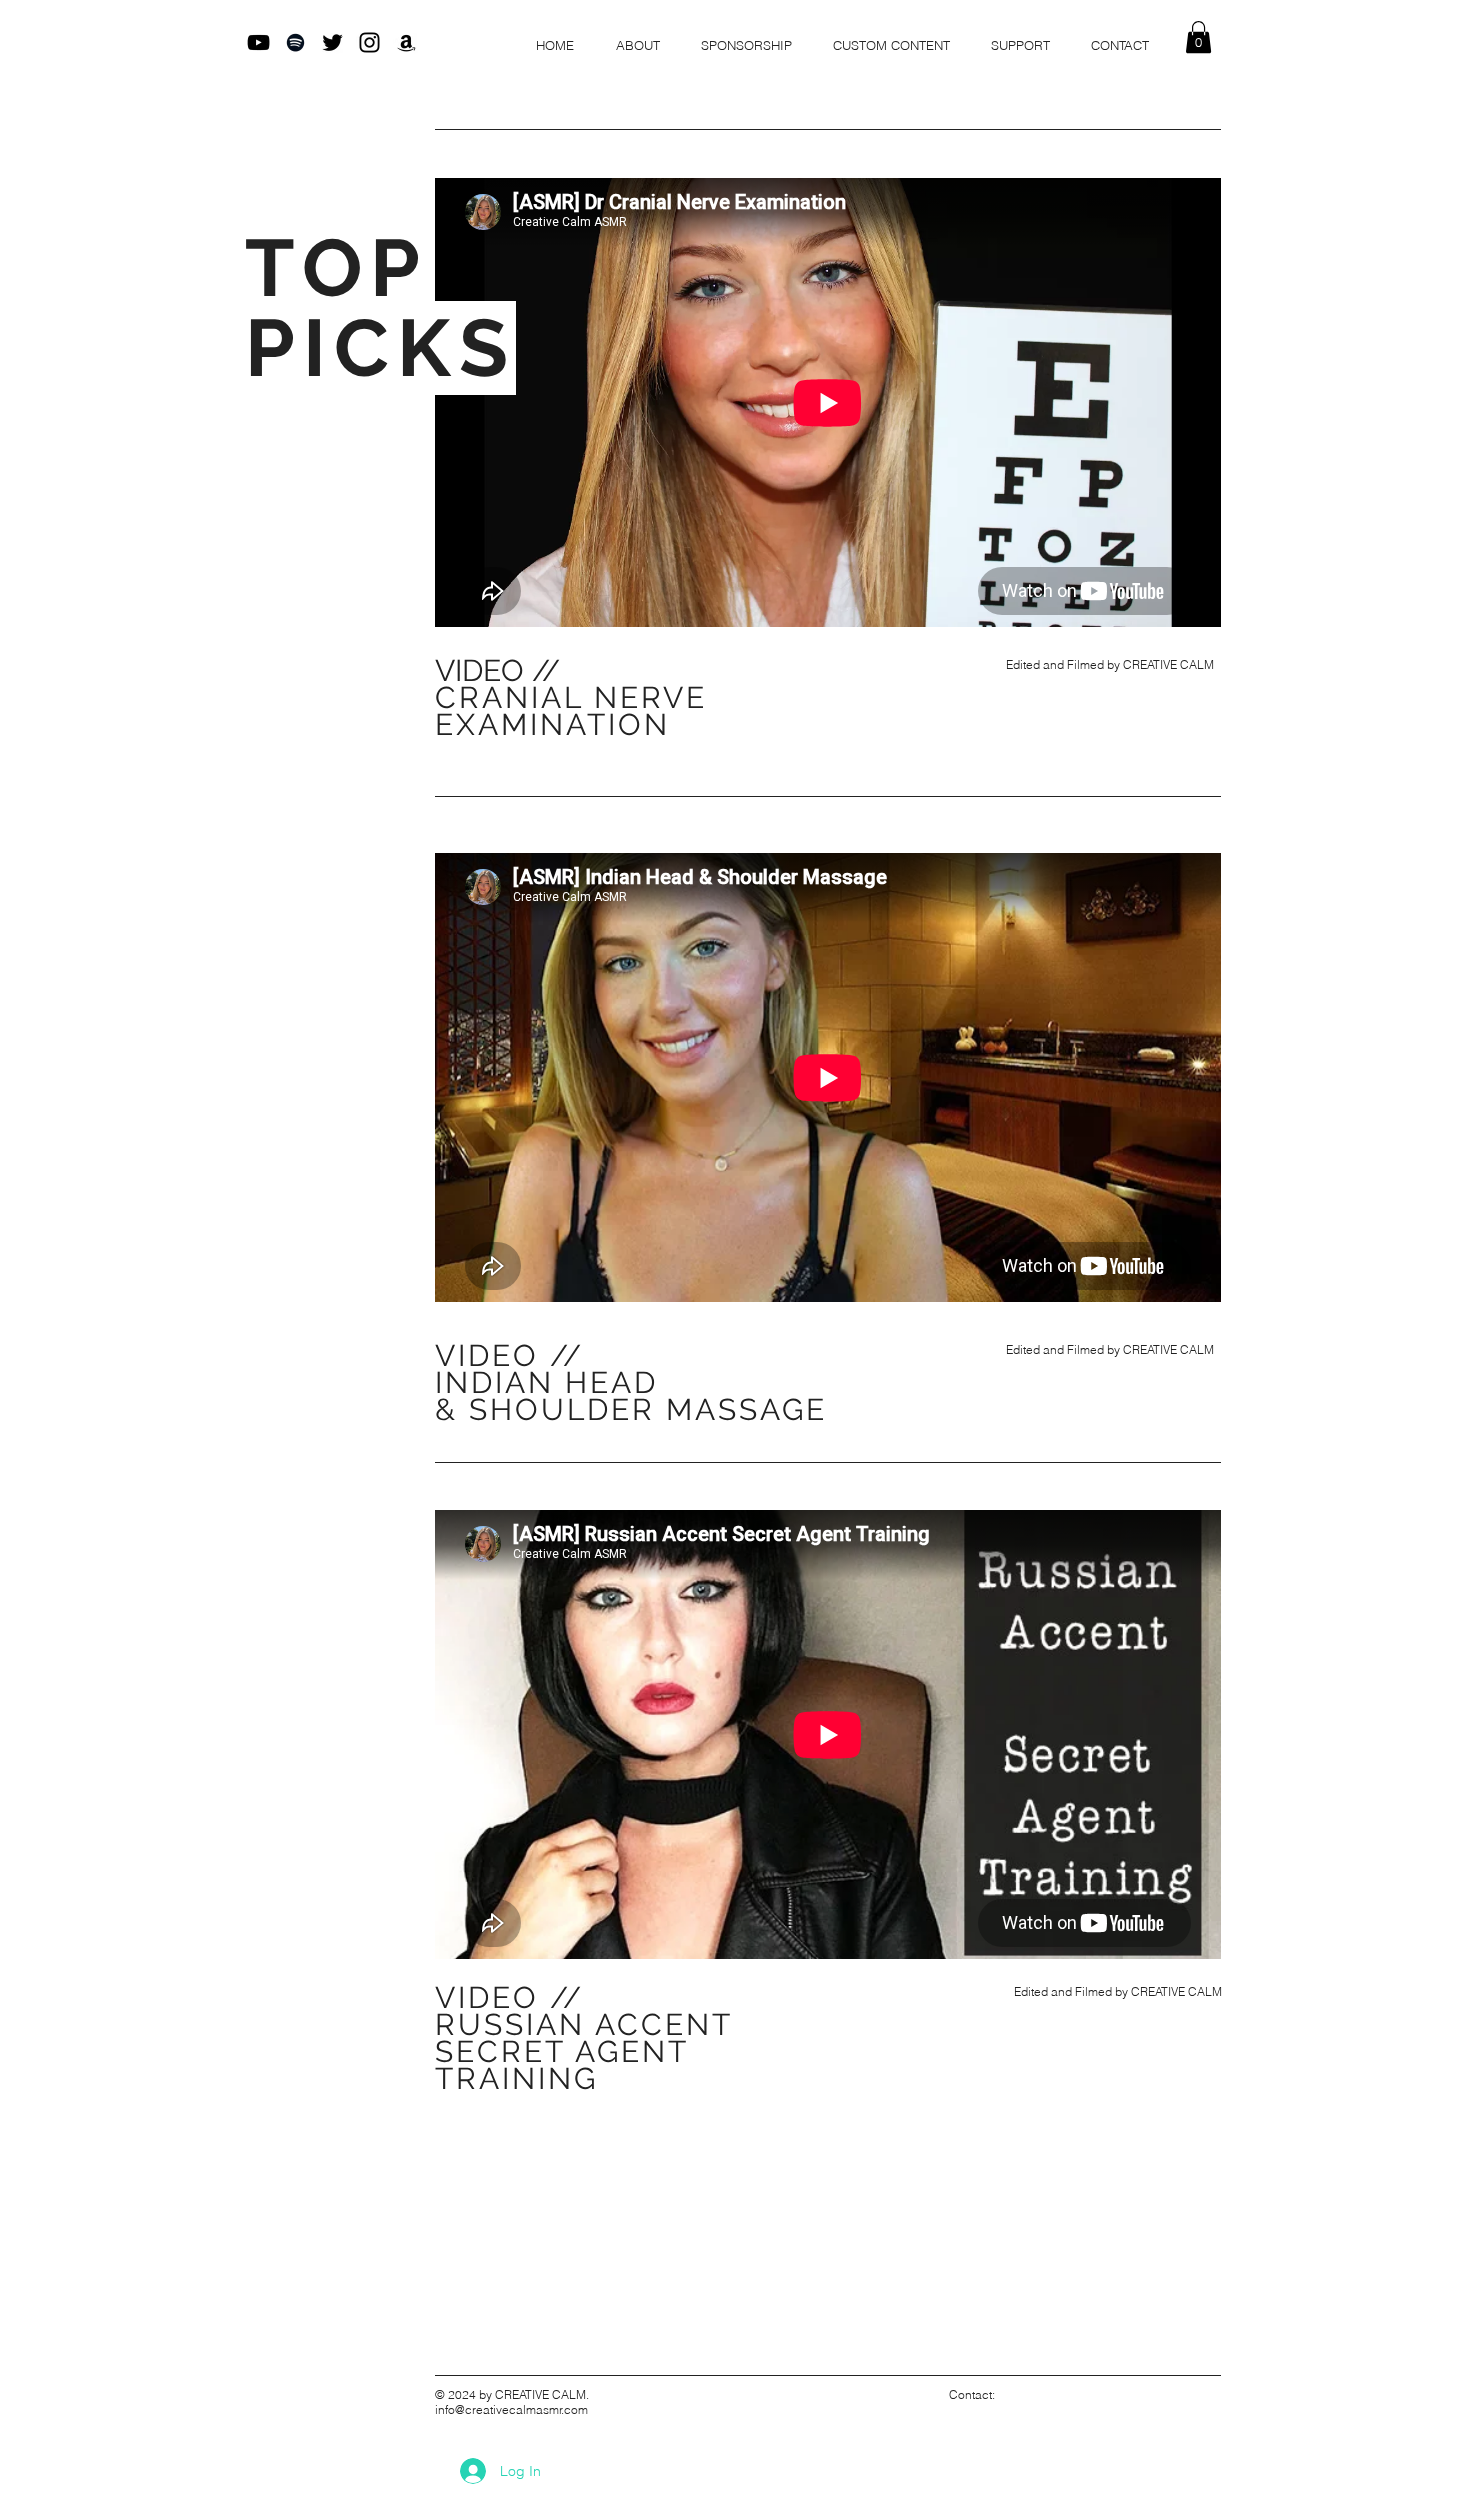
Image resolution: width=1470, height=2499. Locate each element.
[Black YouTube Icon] (258, 42)
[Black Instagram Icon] (369, 42)
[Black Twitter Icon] (332, 42)
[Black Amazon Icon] (406, 42)
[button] (1198, 37)
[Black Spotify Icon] (295, 42)
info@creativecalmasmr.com (511, 2409)
